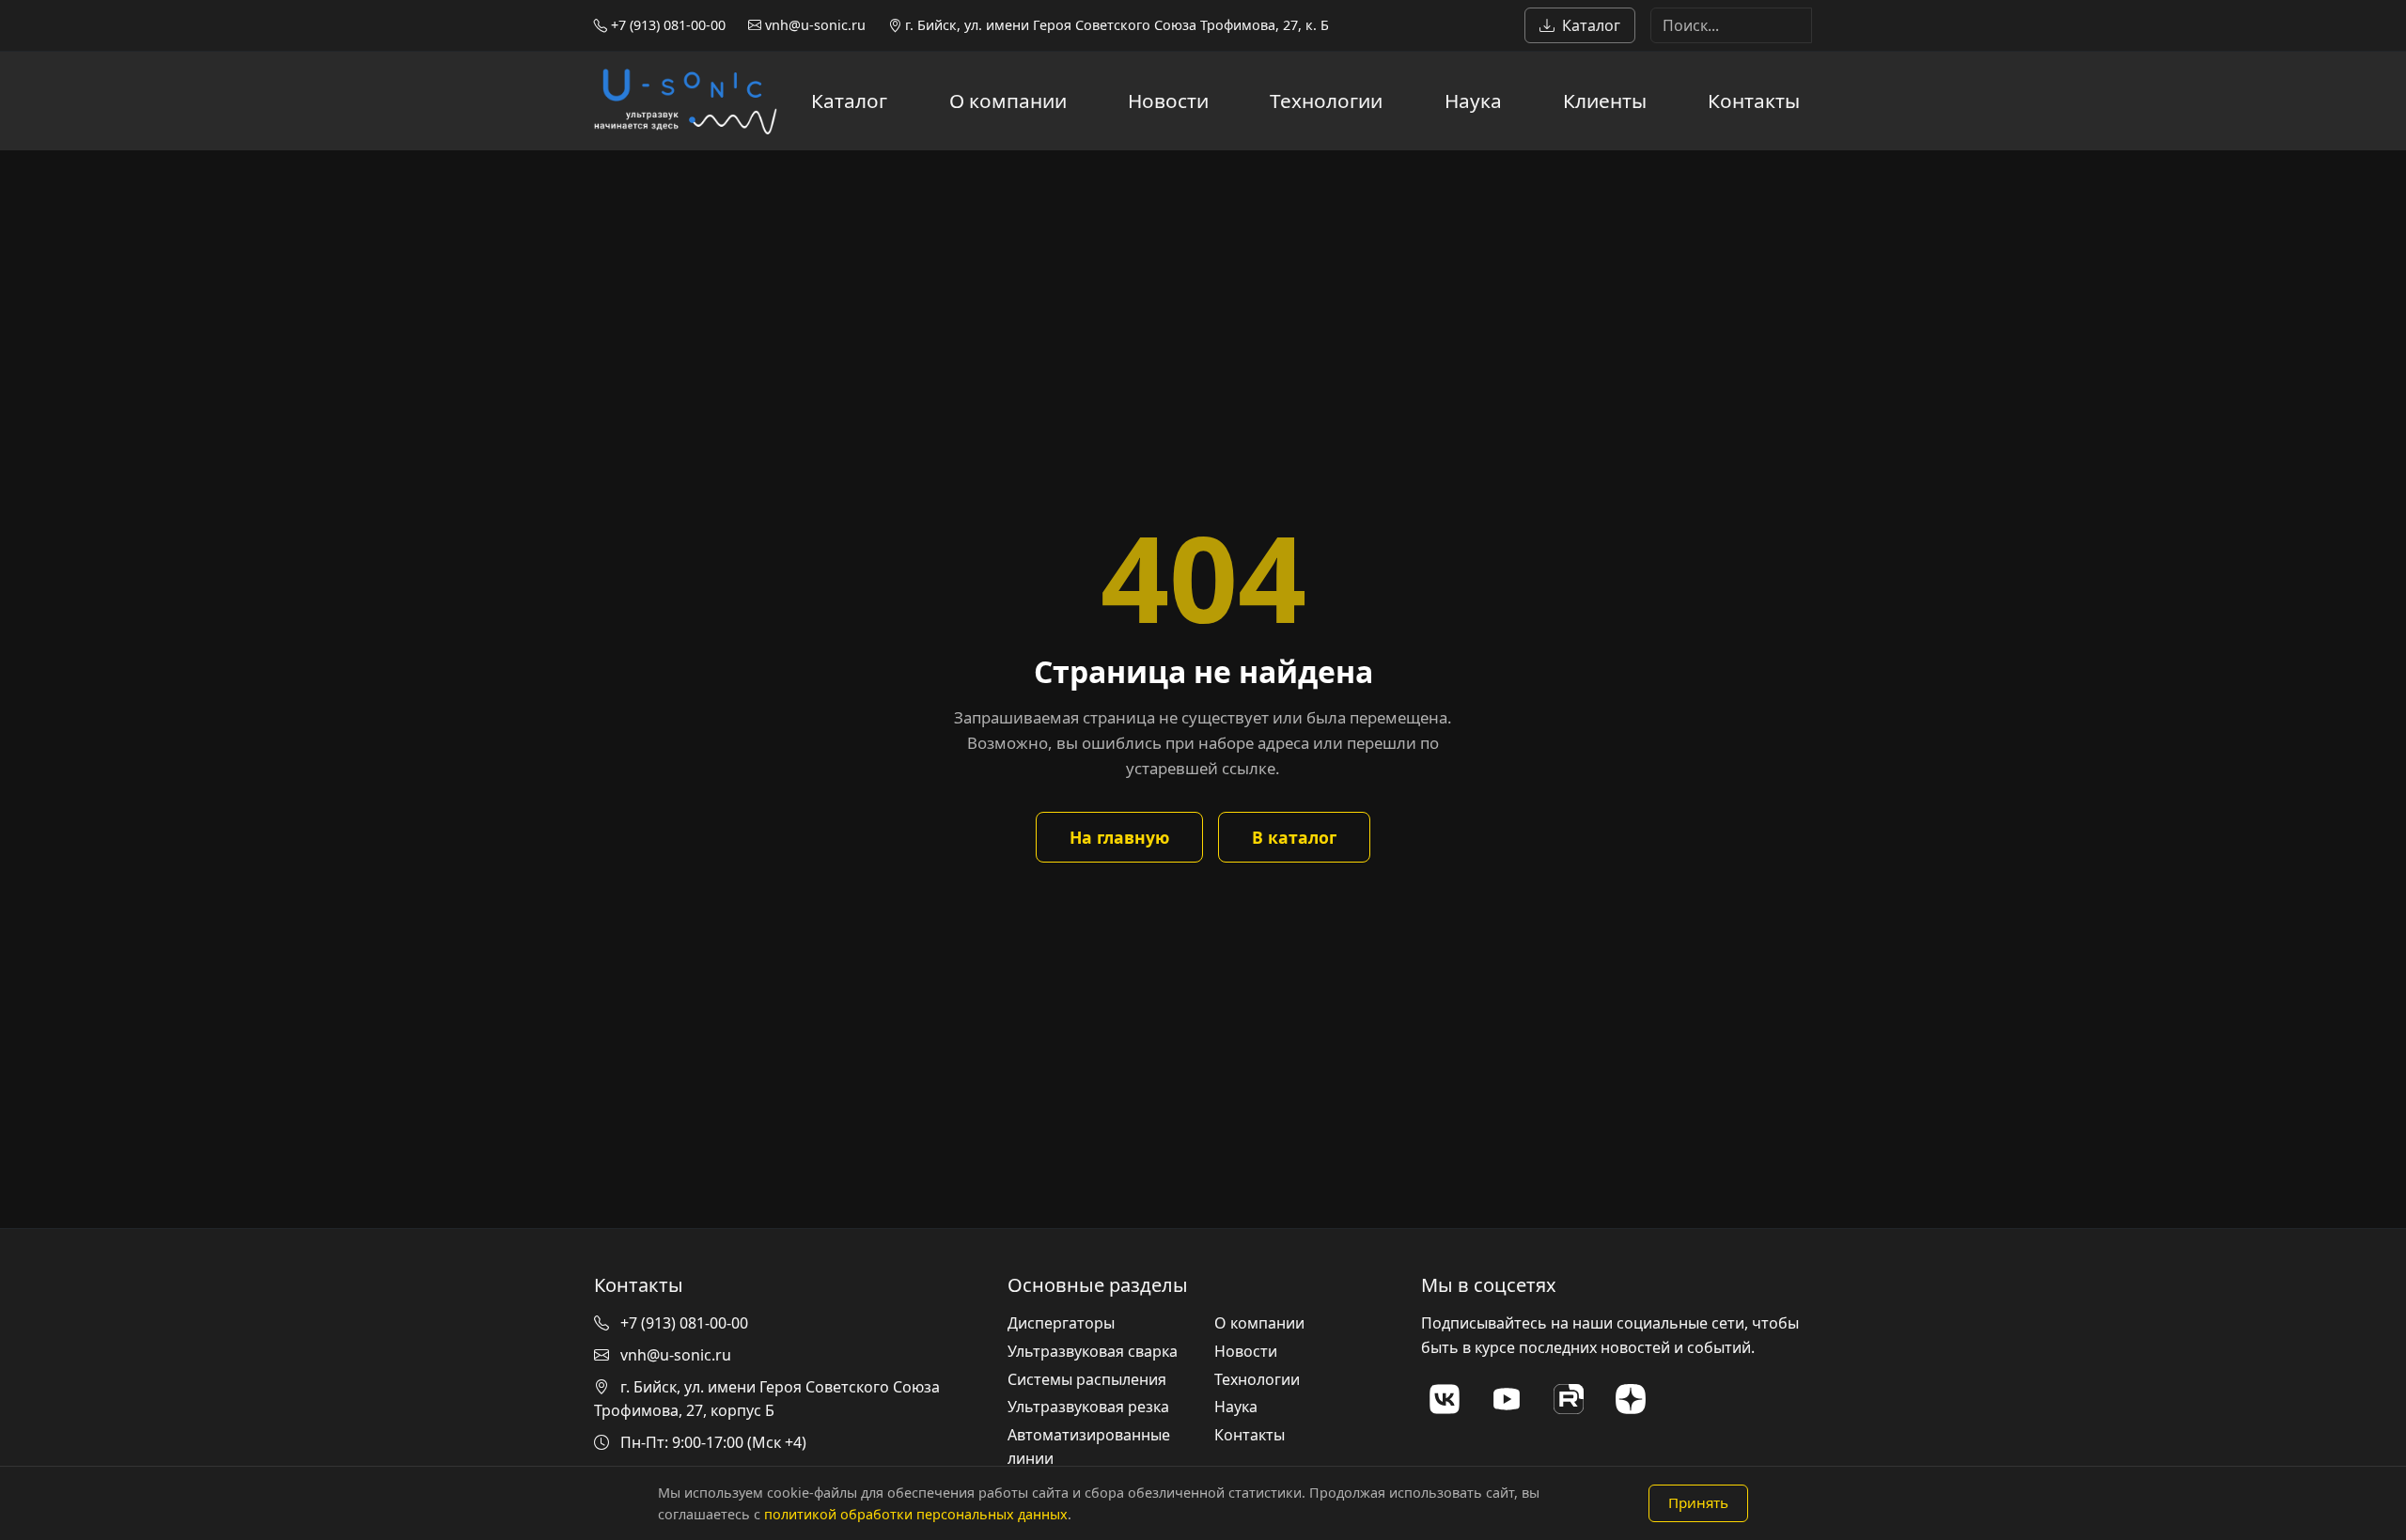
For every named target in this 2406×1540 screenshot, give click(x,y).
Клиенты (1605, 101)
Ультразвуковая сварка (1093, 1351)
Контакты (1754, 101)
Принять (1698, 1502)
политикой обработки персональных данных (916, 1514)
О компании (1008, 101)
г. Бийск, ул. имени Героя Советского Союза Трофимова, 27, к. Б (1115, 25)
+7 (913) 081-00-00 (666, 25)
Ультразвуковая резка (1088, 1407)
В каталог (1294, 837)
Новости (1168, 101)
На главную (1119, 837)
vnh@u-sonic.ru (813, 25)
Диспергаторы (1061, 1323)
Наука (1473, 101)
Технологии (1326, 101)
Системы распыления (1087, 1379)
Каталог (1591, 25)
